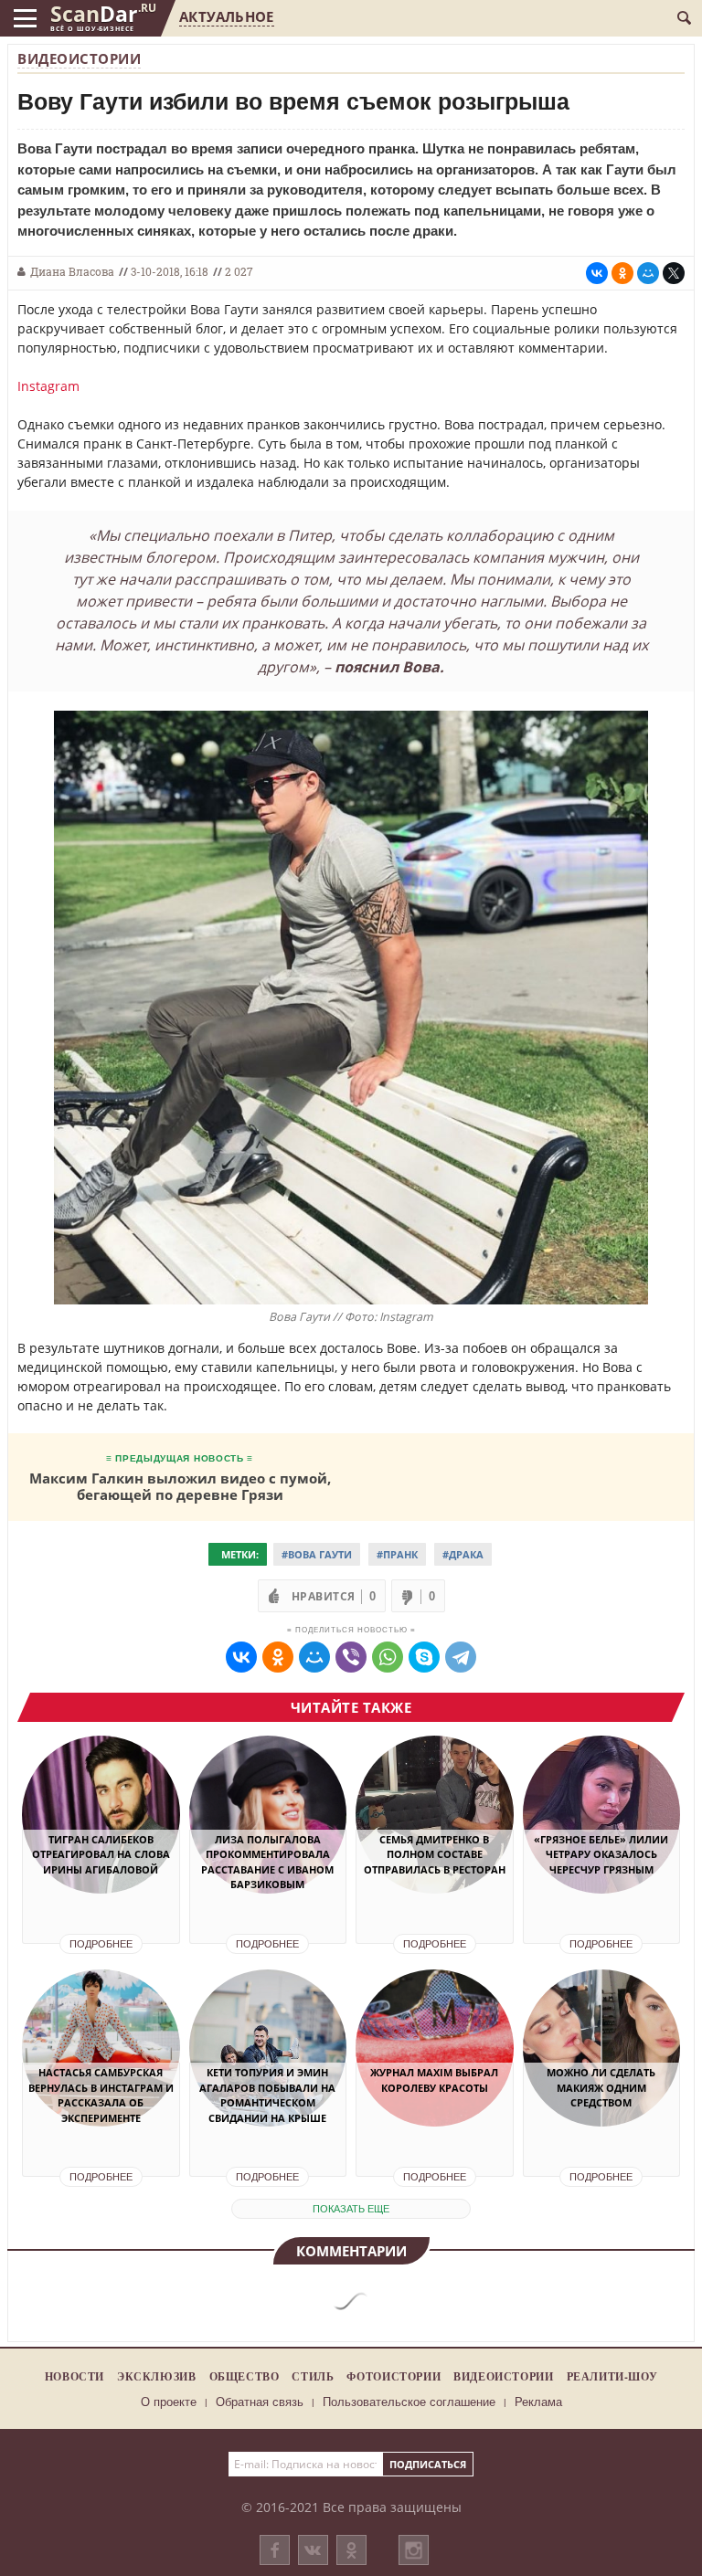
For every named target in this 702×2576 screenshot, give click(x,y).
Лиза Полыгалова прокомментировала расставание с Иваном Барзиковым (267, 1862)
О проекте (169, 2402)
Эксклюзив (157, 2376)
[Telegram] (461, 1657)
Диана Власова (72, 271)
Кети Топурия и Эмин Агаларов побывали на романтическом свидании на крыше (267, 2095)
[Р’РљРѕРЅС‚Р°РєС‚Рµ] (597, 273)
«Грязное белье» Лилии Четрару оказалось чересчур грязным (601, 1854)
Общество (245, 2376)
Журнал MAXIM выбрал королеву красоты (434, 2080)
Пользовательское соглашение (409, 2402)
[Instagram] (414, 2568)
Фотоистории (394, 2376)
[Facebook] (275, 2550)
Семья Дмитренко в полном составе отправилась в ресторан (435, 1854)
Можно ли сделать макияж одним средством (601, 2087)
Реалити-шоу (612, 2376)
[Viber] (351, 1657)
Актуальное (226, 16)
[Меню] (25, 18)
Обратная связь (260, 2402)
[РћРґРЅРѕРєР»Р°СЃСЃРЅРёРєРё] (622, 273)
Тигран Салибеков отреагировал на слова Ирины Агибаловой (101, 1854)
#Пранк (397, 1554)
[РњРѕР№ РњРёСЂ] (648, 273)
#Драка (463, 1554)
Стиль (313, 2376)
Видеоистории (79, 58)
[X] (674, 273)
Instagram (48, 386)
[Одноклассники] (351, 2550)
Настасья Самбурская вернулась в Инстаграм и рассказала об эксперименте (101, 2095)
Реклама (538, 2402)
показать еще (351, 2209)
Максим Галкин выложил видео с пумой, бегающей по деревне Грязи (180, 1486)
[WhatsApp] (388, 1657)
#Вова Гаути (317, 1554)
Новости (74, 2376)
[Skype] (424, 1657)
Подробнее (101, 1944)
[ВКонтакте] (313, 2550)
